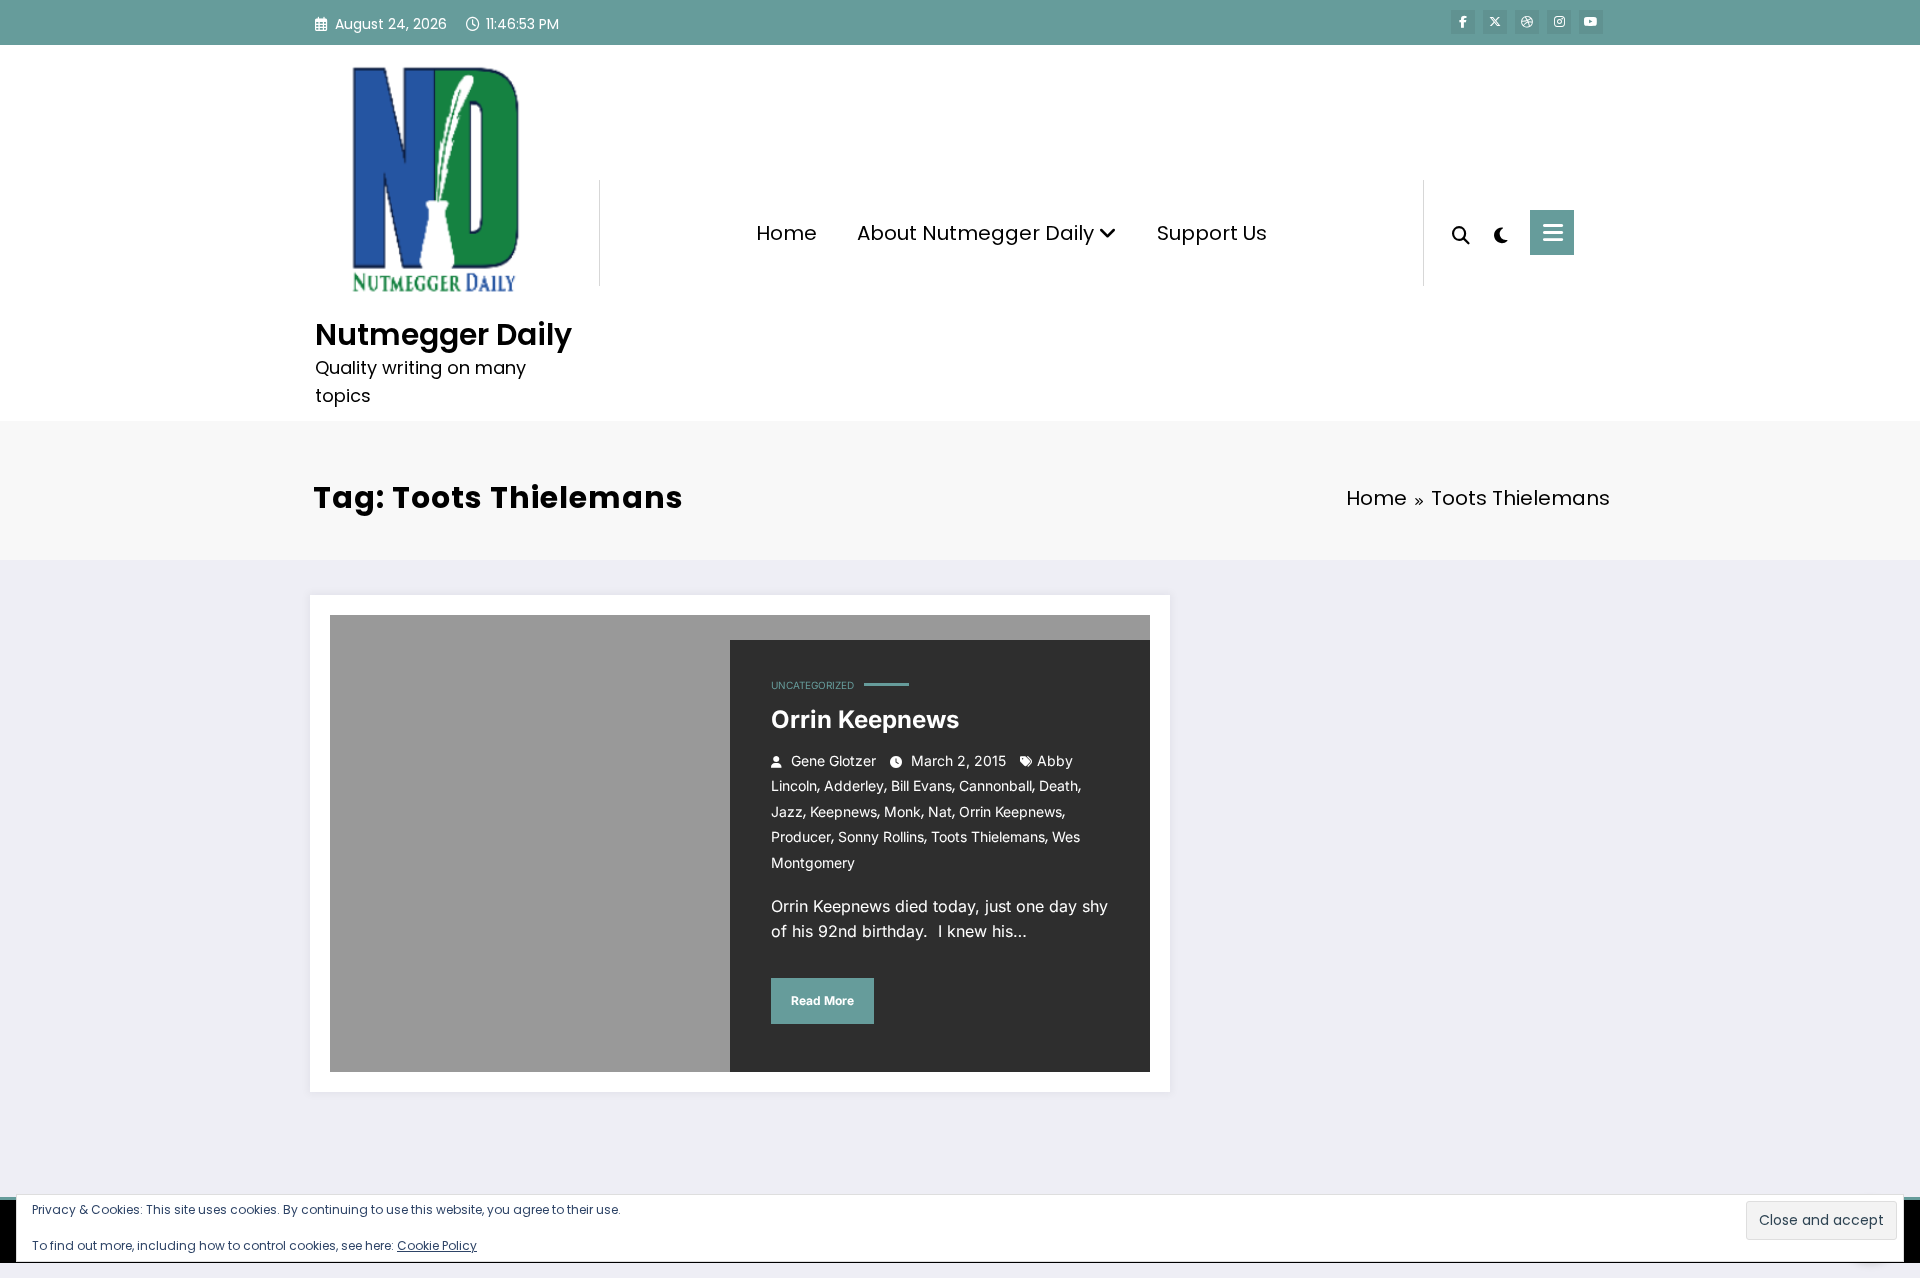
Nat (940, 811)
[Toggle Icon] (1552, 232)
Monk (902, 811)
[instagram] (1559, 22)
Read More (822, 1000)
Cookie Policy (437, 1245)
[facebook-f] (1463, 22)
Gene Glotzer (833, 760)
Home (786, 233)
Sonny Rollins (881, 836)
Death (1058, 785)
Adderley (854, 785)
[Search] (1461, 233)
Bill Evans (921, 785)
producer (801, 836)
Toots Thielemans (988, 836)
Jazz (787, 811)
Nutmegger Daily (443, 334)
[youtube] (1591, 22)
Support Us (1212, 233)
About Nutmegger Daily (978, 233)
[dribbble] (1527, 22)
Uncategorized (812, 685)
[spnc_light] (1500, 233)
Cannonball (995, 785)
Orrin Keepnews (865, 719)
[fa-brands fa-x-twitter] (1495, 22)
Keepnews (843, 811)
